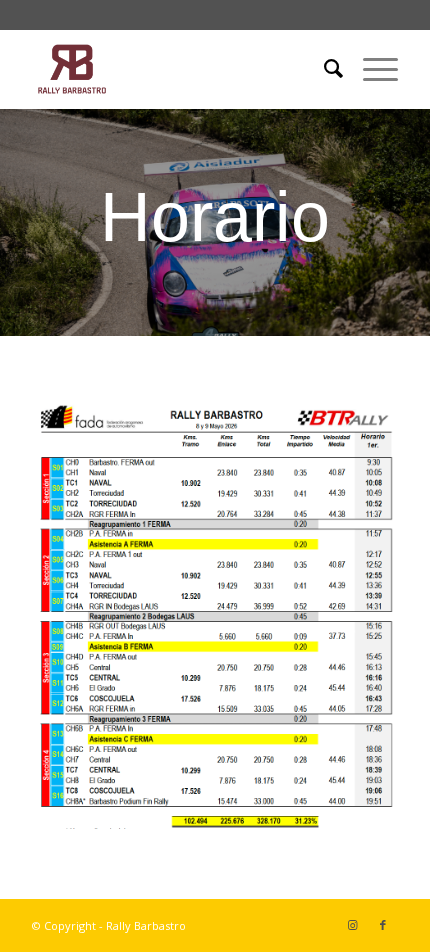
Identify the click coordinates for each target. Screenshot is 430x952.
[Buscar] (323, 69)
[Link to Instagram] (353, 925)
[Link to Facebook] (383, 925)
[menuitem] (323, 69)
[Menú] (370, 69)
